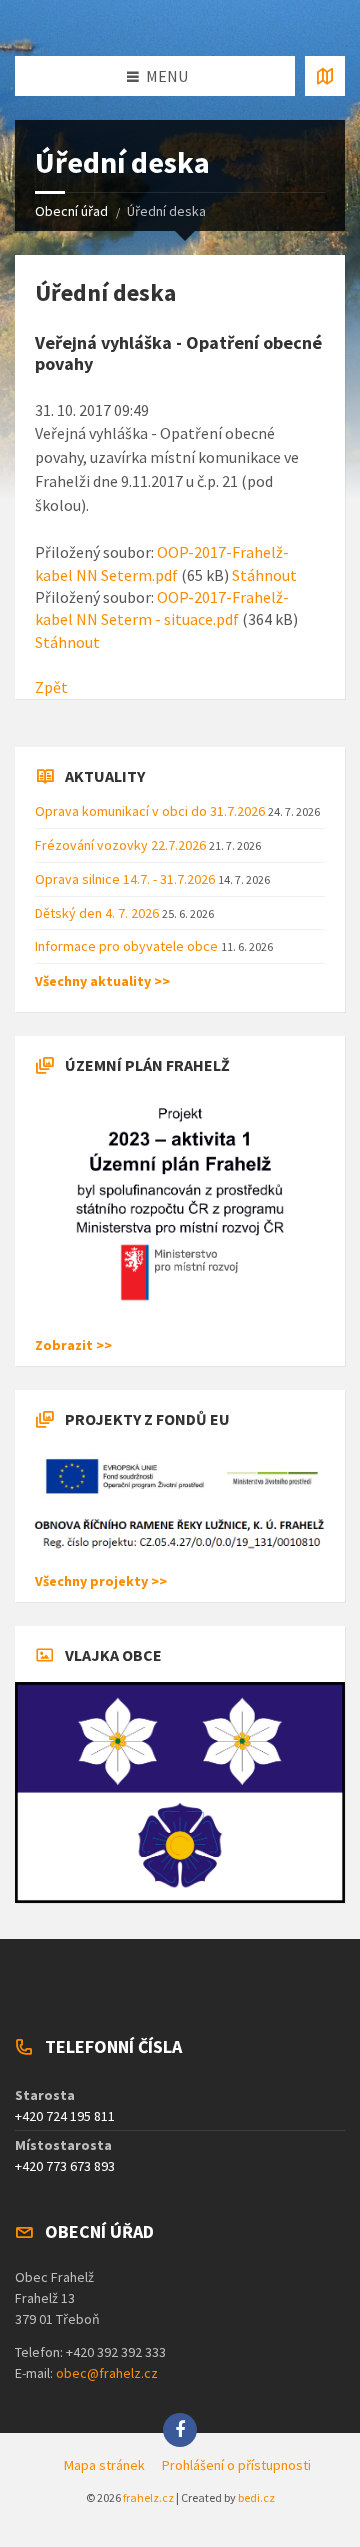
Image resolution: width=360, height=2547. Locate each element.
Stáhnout (264, 575)
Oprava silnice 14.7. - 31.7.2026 (126, 879)
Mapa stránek (104, 2465)
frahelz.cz (148, 2497)
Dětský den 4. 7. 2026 (98, 913)
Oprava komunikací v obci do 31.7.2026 (151, 811)
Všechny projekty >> (101, 1581)
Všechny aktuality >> (102, 981)
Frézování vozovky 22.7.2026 (122, 845)
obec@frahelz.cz (107, 2373)
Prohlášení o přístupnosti (236, 2465)
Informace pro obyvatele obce (128, 946)
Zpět (51, 687)
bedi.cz (256, 2497)
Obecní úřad (71, 211)
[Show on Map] (325, 76)
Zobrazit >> (73, 1345)
